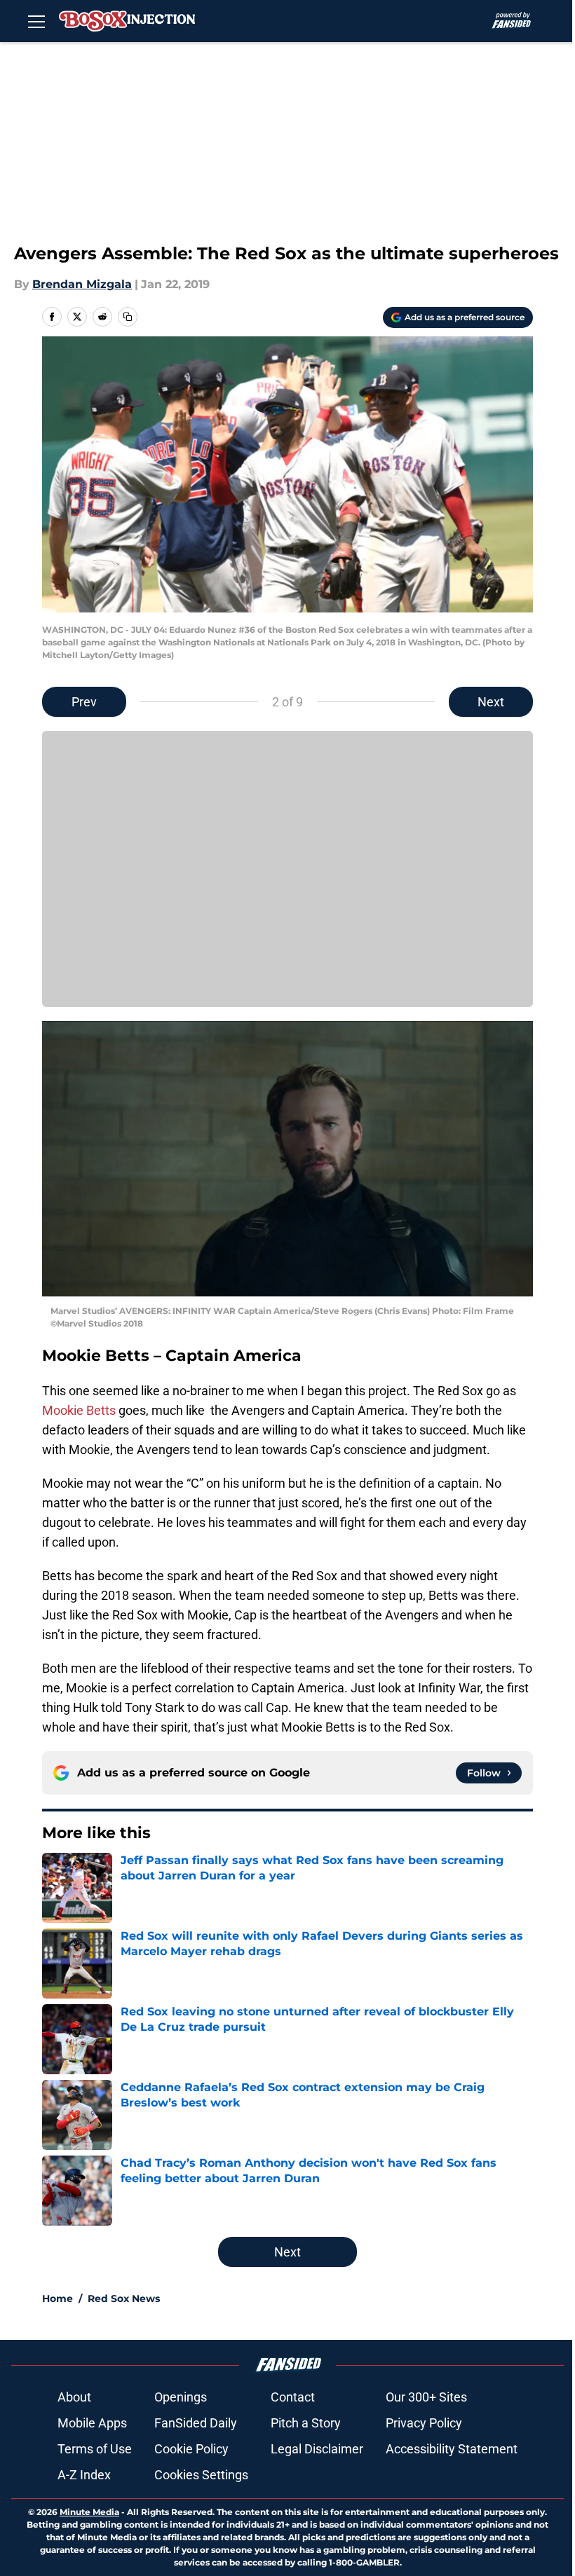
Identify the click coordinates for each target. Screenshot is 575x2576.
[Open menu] (36, 21)
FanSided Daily (196, 2423)
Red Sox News (124, 2298)
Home (57, 2298)
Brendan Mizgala (82, 284)
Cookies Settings (201, 2475)
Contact (293, 2397)
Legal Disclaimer (317, 2449)
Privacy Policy (424, 2423)
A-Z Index (84, 2475)
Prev (84, 702)
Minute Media (89, 2512)
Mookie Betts (79, 1410)
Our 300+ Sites (426, 2397)
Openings (181, 2397)
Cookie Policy (191, 2449)
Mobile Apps (92, 2423)
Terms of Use (95, 2449)
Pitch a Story (306, 2423)
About (74, 2397)
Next (491, 702)
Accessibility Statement (452, 2449)
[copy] (128, 317)
